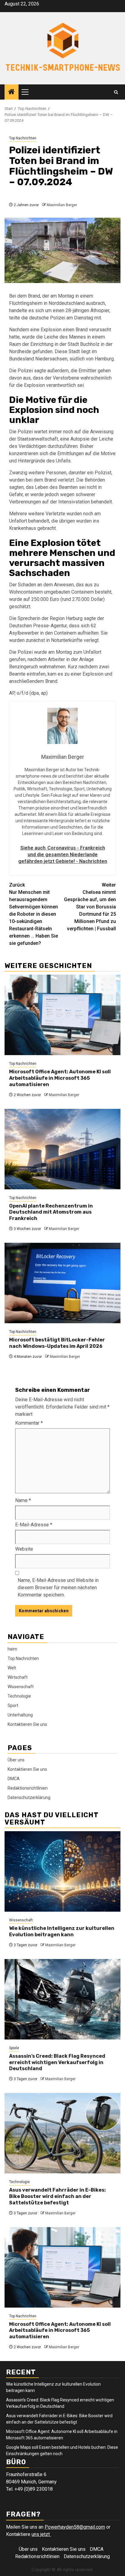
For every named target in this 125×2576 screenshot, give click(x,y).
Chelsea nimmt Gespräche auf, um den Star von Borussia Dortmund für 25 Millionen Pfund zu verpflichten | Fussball (90, 907)
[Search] (116, 92)
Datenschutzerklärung (29, 1797)
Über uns (16, 1760)
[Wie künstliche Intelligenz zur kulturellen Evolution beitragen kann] (62, 1871)
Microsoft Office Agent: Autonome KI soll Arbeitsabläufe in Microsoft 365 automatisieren (60, 1078)
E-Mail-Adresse (34, 1525)
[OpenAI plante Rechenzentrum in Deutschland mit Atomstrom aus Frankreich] (62, 1149)
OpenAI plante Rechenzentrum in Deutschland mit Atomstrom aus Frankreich (51, 1212)
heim (12, 1649)
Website (24, 1549)
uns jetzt (41, 2534)
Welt (12, 1668)
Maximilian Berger (62, 205)
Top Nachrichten (23, 138)
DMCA (14, 1779)
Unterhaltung (20, 1715)
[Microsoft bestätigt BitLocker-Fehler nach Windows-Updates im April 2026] (62, 1283)
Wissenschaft (21, 1687)
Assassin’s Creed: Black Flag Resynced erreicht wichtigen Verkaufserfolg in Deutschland (57, 2062)
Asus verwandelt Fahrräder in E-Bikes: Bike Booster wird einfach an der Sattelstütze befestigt (57, 2196)
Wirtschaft (18, 1677)
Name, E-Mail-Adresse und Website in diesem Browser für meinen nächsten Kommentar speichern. (58, 1588)
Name (23, 1500)
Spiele (14, 2048)
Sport (13, 1705)
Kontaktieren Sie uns (27, 1724)
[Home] (12, 92)
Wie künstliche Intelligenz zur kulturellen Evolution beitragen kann (62, 1931)
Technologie (19, 1696)
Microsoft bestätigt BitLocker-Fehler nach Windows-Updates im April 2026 (57, 1343)
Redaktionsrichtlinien (28, 1788)
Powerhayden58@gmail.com (75, 2527)
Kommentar (29, 1423)
